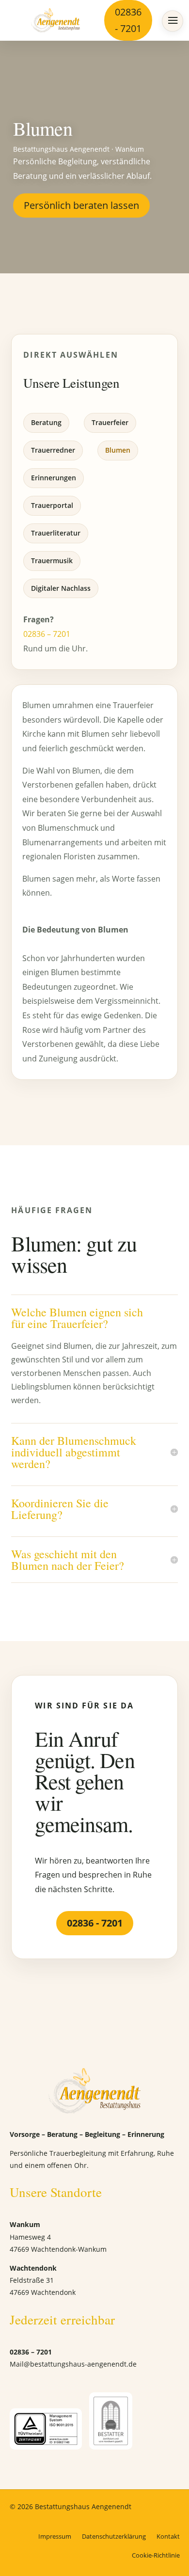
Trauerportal (52, 505)
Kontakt (168, 2536)
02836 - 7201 (128, 20)
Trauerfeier (110, 422)
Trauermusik (52, 561)
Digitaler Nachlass (61, 588)
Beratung (46, 422)
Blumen (118, 450)
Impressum (55, 2536)
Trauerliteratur (56, 533)
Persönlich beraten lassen (81, 205)
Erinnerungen (54, 478)
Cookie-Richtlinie (156, 2555)
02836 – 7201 (47, 634)
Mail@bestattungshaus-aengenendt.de (73, 2364)
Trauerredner (53, 450)
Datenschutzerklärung (114, 2536)
